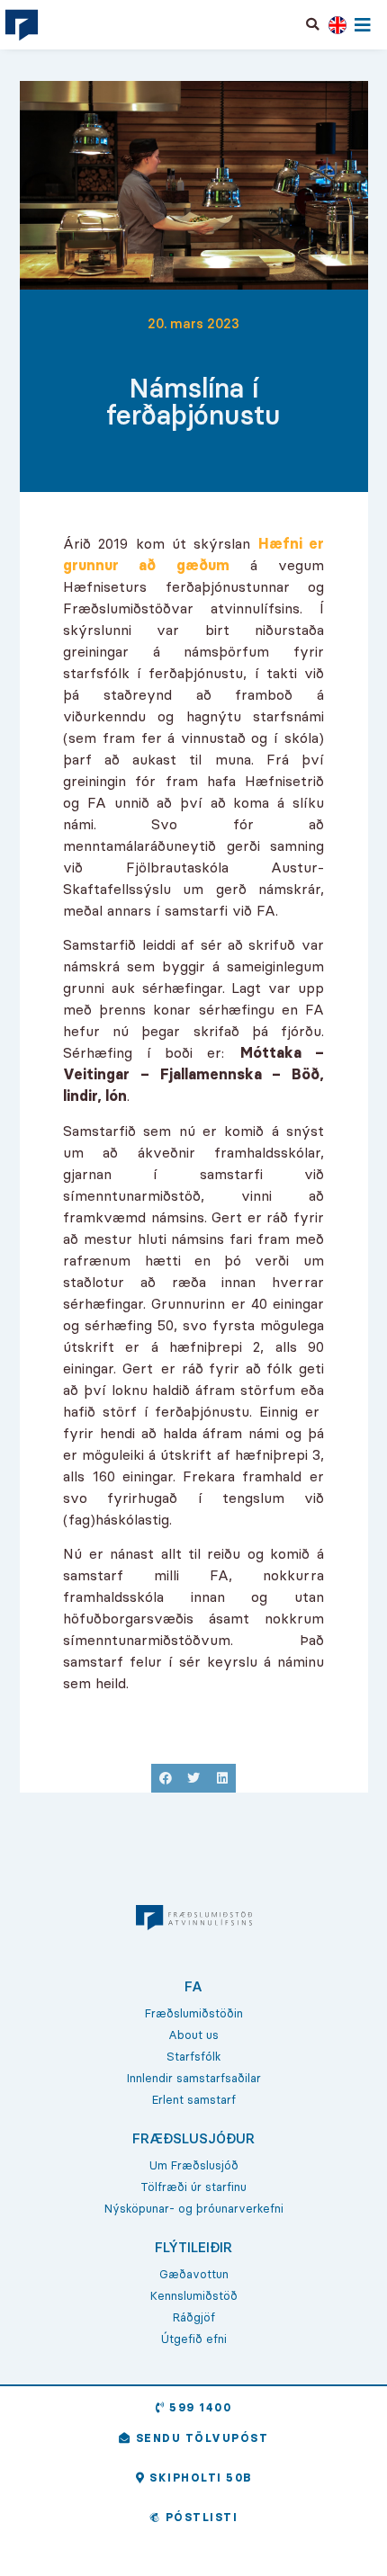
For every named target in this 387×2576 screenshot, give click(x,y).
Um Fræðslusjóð (194, 2165)
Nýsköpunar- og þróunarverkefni (194, 2208)
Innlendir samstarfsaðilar (194, 2078)
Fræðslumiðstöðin (194, 2013)
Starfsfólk (193, 2056)
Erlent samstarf (194, 2099)
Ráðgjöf (194, 2317)
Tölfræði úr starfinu (193, 2187)
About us (193, 2035)
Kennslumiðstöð (194, 2295)
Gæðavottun (194, 2274)
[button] (313, 24)
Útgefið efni (194, 2339)
